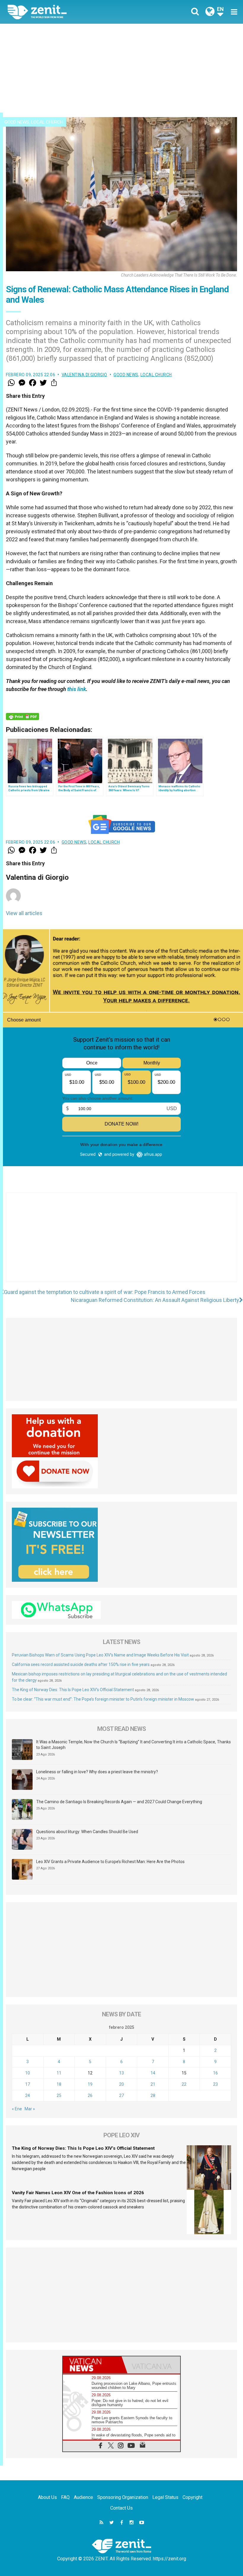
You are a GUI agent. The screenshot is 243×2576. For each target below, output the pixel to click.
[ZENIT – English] (68, 12)
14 (153, 2073)
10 (28, 2073)
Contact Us (121, 2508)
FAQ (65, 2497)
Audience (83, 2497)
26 (90, 2095)
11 (59, 2073)
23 (215, 2084)
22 (184, 2084)
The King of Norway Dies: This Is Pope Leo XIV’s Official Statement (73, 1690)
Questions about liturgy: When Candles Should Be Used (87, 1832)
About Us (47, 2497)
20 (121, 2084)
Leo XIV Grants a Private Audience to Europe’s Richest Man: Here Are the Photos (110, 1862)
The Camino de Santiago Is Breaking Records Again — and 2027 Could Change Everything (119, 1802)
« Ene (17, 2109)
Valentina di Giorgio (84, 375)
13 (121, 2073)
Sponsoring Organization (123, 2497)
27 (121, 2095)
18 (59, 2084)
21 (153, 2084)
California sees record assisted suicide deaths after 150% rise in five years (81, 1664)
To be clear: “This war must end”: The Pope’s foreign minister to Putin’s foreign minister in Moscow (103, 1699)
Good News (17, 122)
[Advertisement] (121, 68)
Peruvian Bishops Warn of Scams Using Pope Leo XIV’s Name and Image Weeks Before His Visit (100, 1655)
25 (59, 2095)
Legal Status (165, 2497)
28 (153, 2095)
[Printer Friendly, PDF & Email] (23, 716)
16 (215, 2073)
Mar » (30, 2109)
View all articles (24, 913)
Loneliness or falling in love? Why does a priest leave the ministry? (97, 1772)
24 (28, 2095)
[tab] (92, 2365)
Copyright (192, 2497)
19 (90, 2084)
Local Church (47, 122)
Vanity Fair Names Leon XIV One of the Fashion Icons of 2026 (78, 2193)
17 (28, 2084)
